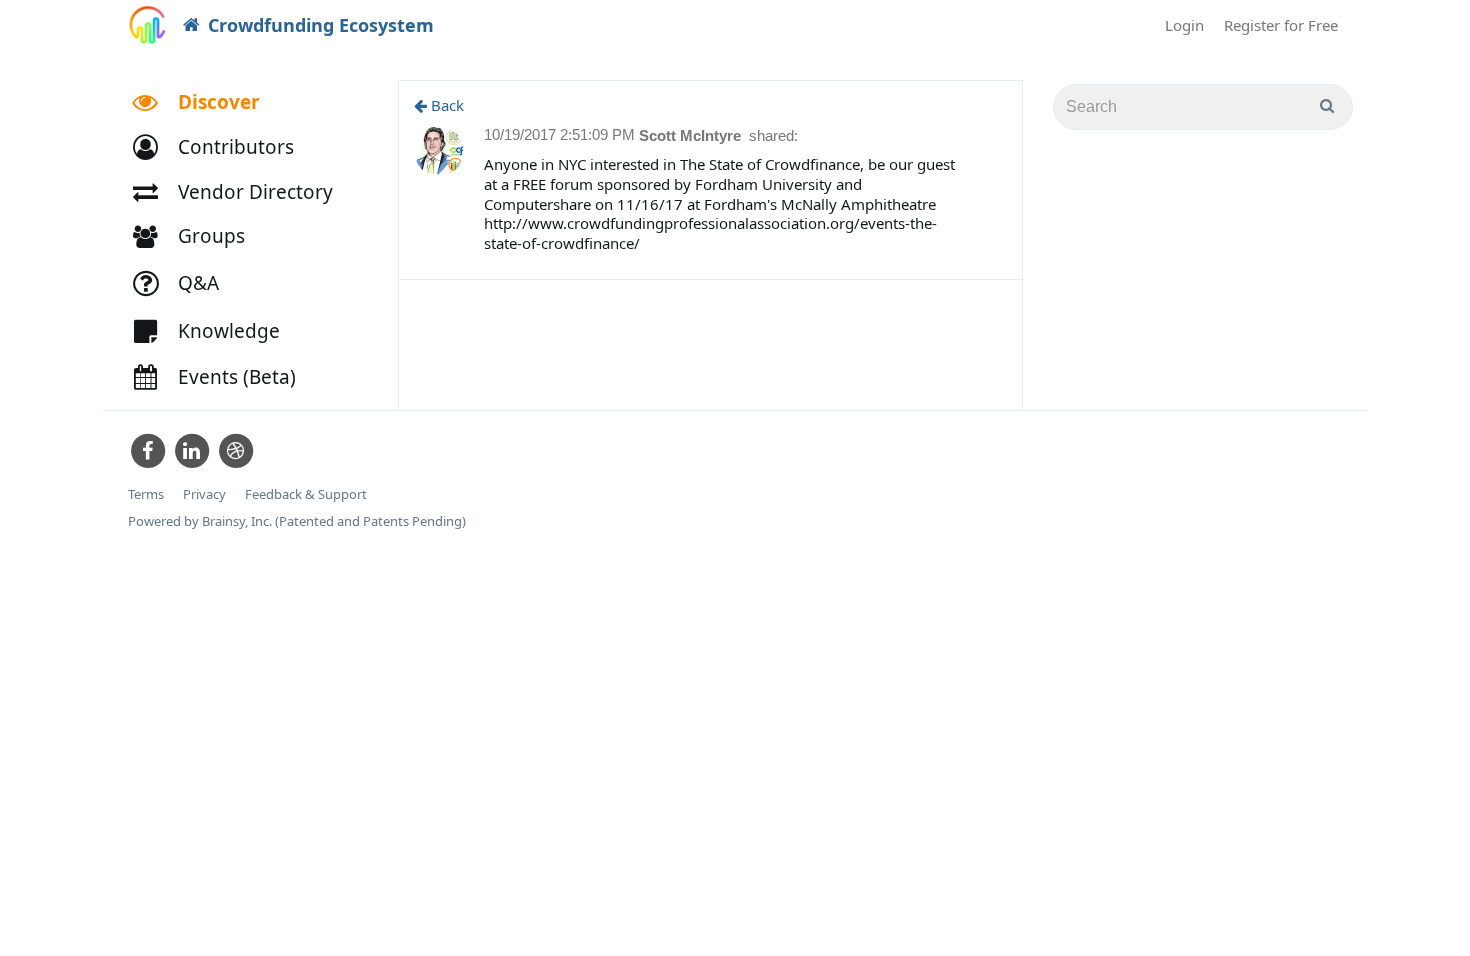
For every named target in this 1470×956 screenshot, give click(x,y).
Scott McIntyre (692, 135)
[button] (222, 147)
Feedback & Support (306, 494)
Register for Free (1281, 25)
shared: (773, 135)
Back (445, 105)
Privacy (204, 494)
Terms (146, 494)
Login (1184, 25)
